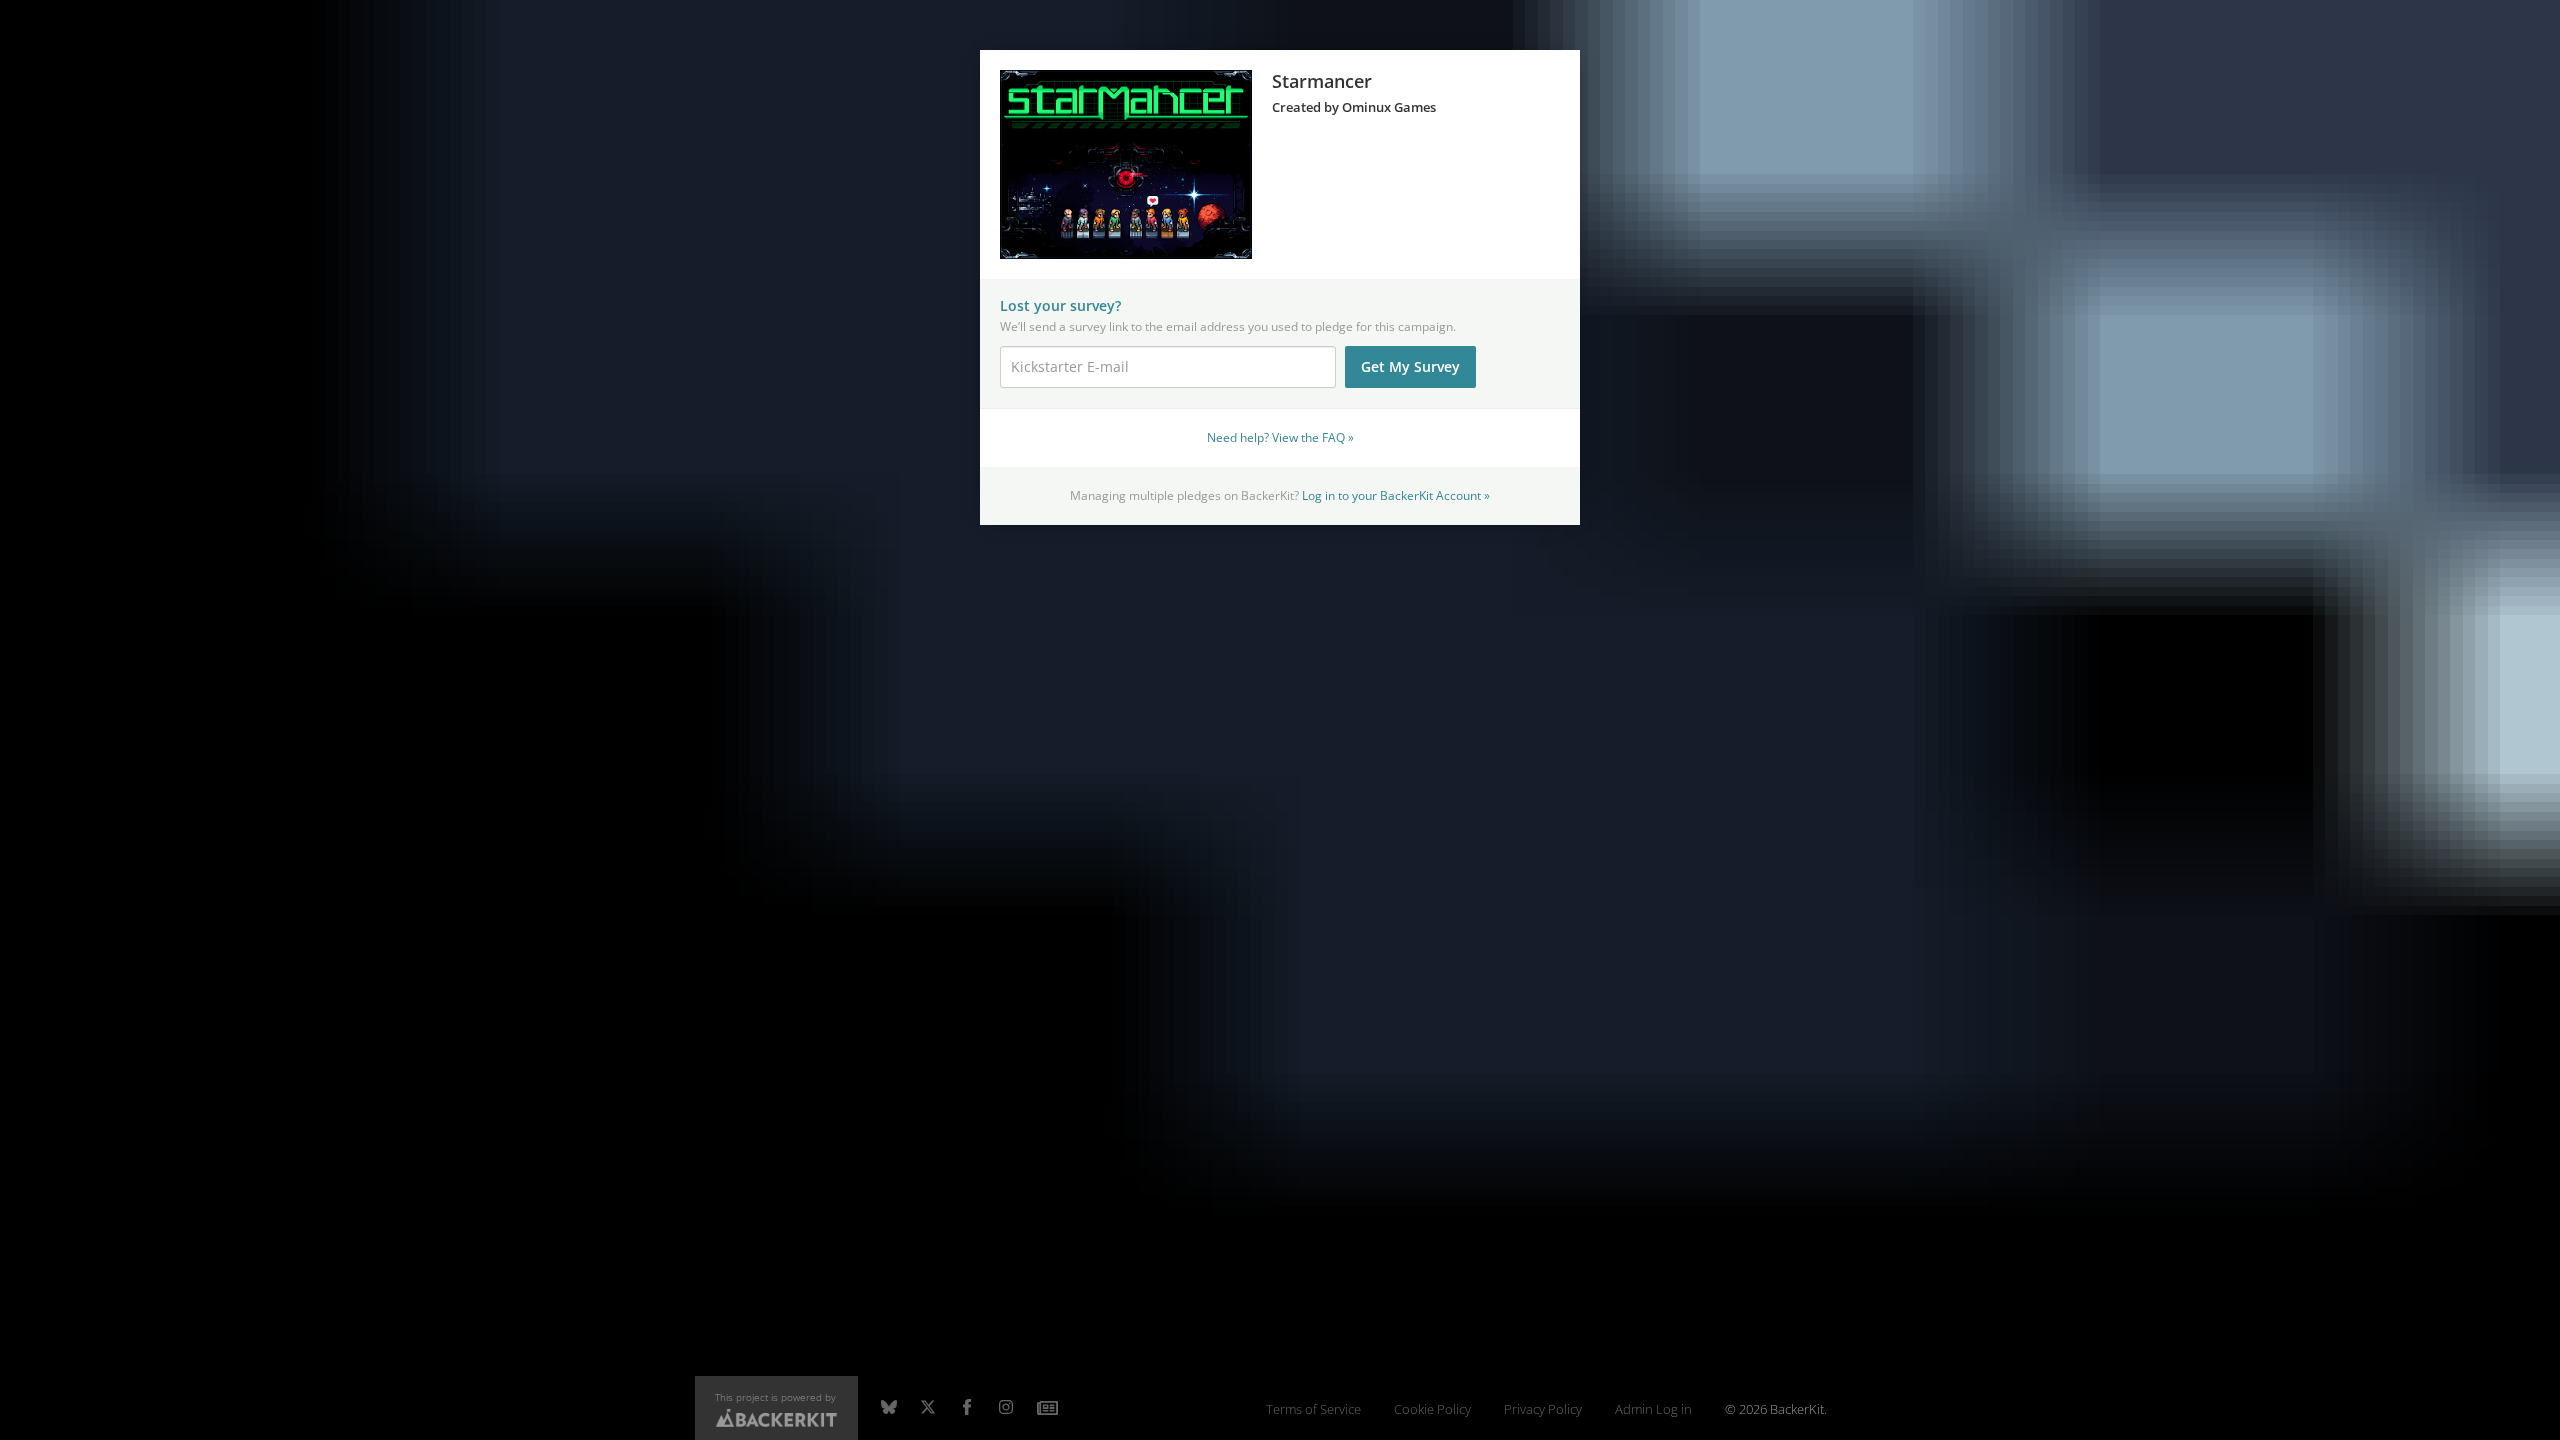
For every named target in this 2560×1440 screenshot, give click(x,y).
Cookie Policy (1432, 1409)
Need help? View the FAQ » (1280, 437)
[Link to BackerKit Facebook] (967, 1408)
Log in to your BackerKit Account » (1396, 495)
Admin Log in (1653, 1409)
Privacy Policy (1543, 1409)
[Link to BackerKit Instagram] (1006, 1408)
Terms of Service (1313, 1409)
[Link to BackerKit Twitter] (928, 1408)
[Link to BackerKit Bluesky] (889, 1408)
